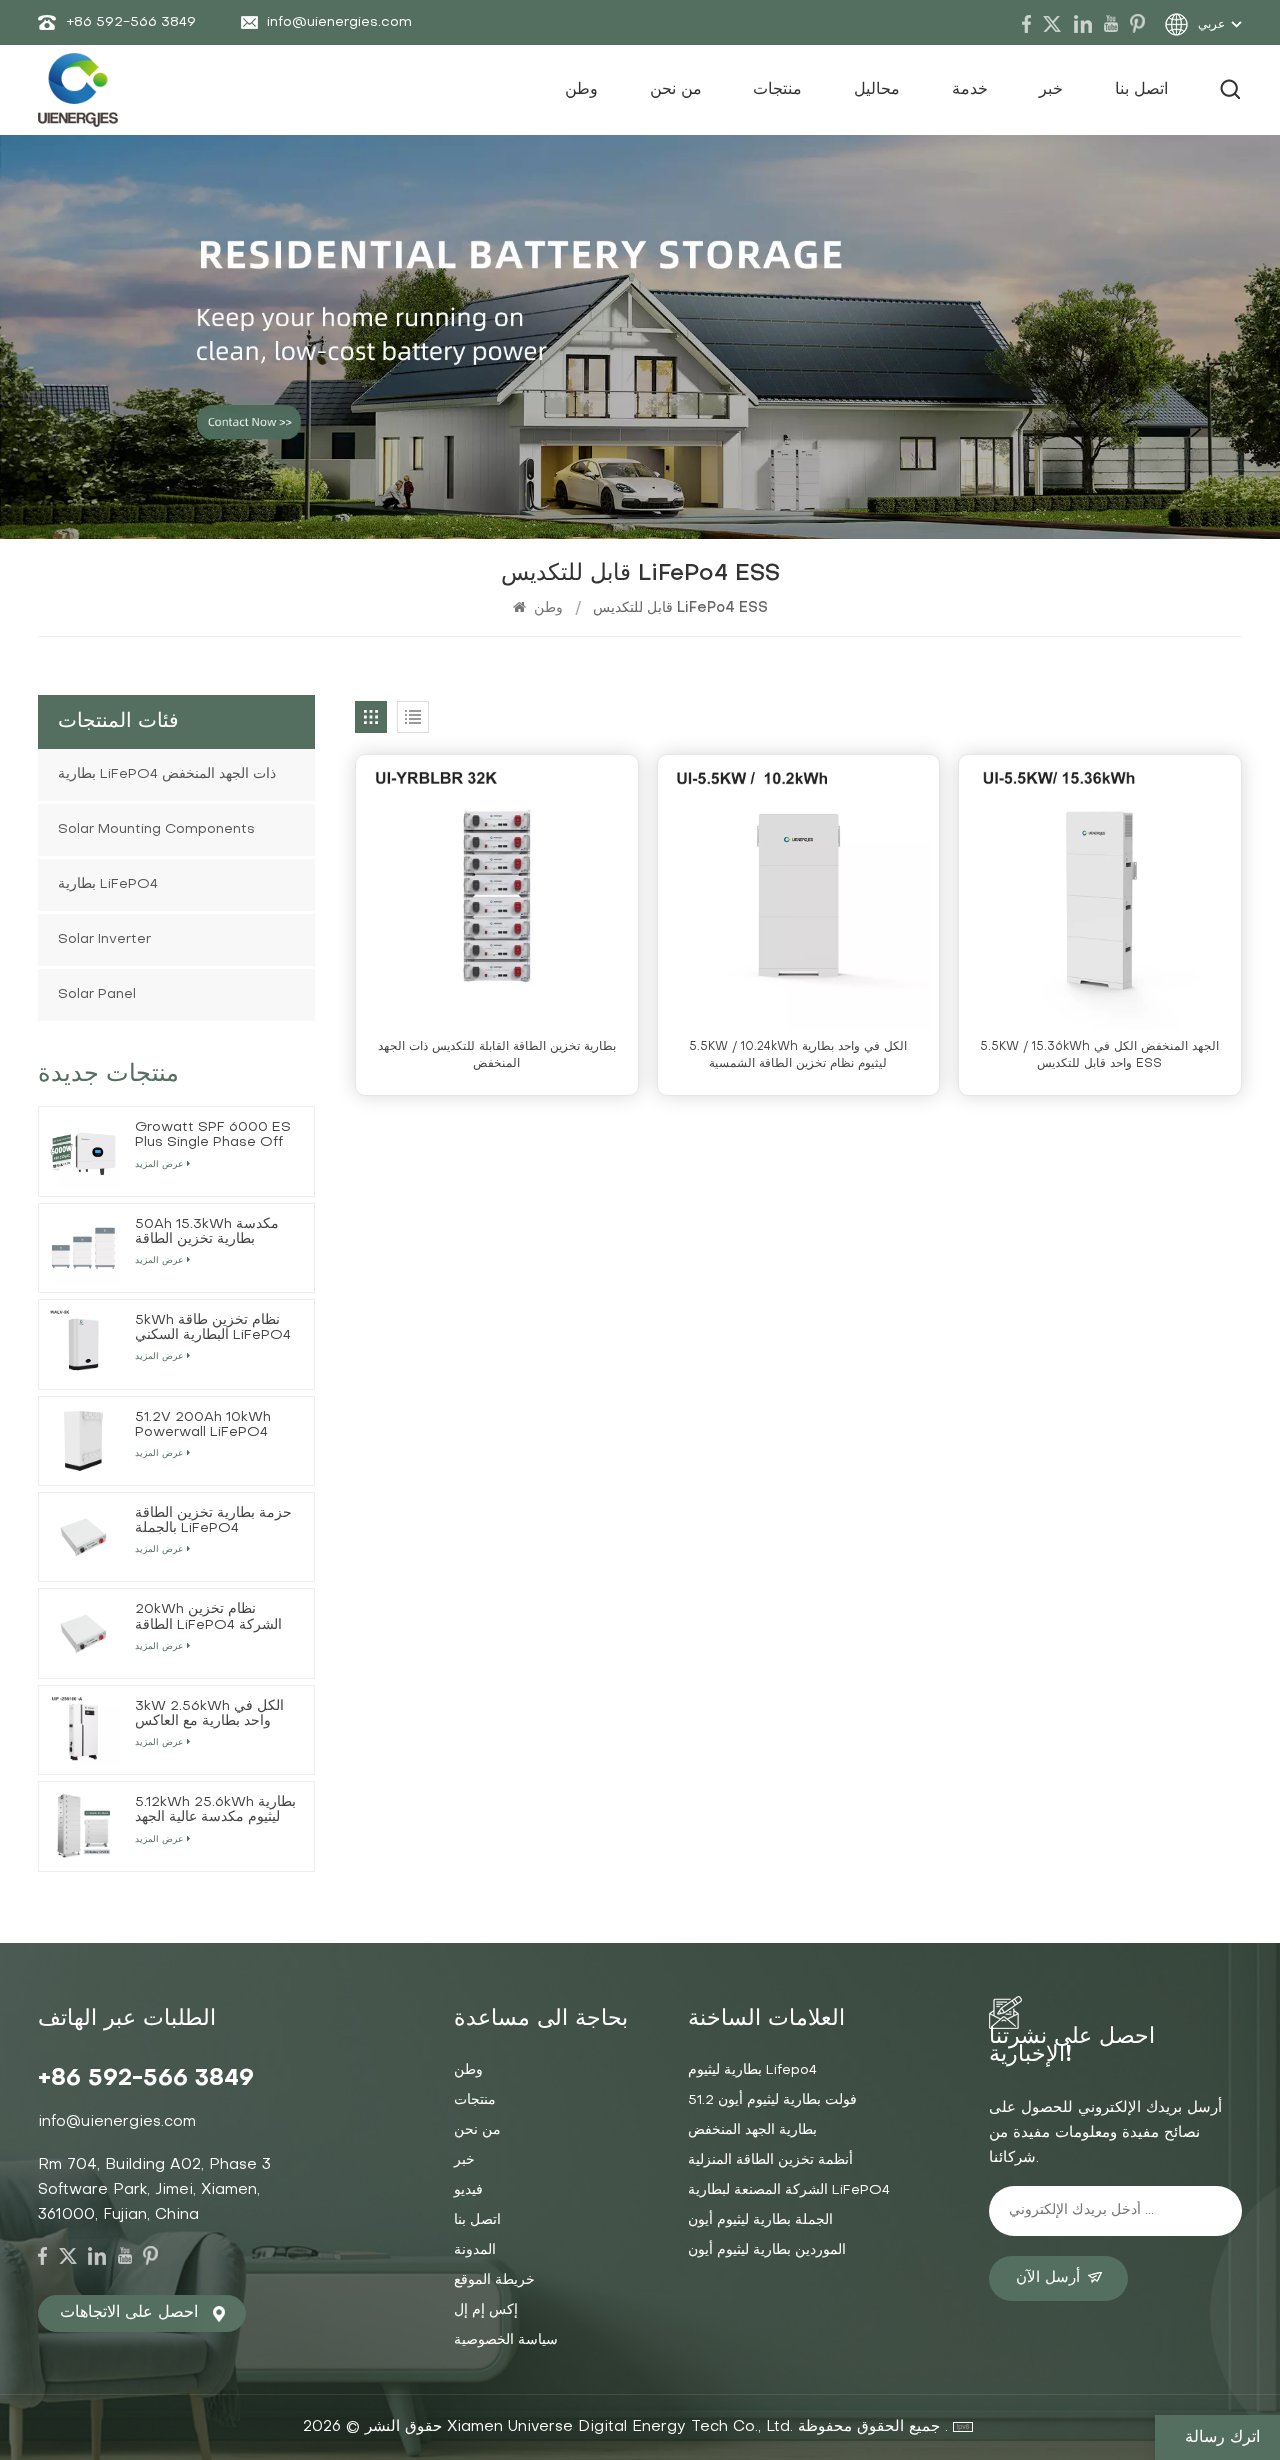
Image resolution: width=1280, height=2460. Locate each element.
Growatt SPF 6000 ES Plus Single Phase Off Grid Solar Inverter (213, 1135)
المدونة (475, 2250)
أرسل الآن (1048, 2278)
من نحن (676, 90)
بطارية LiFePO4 (108, 884)
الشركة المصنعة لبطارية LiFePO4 (789, 2190)
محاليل (877, 90)
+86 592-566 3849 (131, 22)
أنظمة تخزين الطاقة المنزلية (770, 2160)
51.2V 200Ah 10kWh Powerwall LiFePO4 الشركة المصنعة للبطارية (207, 1425)
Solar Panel (97, 994)
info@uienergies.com (339, 22)
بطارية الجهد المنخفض (752, 2130)
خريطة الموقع (494, 2280)
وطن (581, 90)
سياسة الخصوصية (506, 2340)
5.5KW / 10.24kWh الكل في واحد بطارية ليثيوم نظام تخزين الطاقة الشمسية (798, 1055)
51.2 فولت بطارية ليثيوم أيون (772, 2100)
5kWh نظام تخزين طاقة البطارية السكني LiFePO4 (213, 1328)
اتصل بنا (1141, 90)
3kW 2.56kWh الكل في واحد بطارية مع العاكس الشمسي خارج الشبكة (209, 1714)
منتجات (777, 90)
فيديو (468, 2190)
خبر (1051, 90)
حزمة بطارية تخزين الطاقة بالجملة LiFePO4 (213, 1521)
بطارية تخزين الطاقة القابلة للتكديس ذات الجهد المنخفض (497, 1055)
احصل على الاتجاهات (129, 2313)
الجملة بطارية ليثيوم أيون (760, 2220)
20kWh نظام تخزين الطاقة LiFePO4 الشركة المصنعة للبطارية (208, 1617)
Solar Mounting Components (156, 829)
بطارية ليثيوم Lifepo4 (752, 2070)
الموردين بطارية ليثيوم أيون (767, 2250)
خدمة (970, 90)
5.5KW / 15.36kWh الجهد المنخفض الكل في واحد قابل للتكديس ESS (1099, 1055)
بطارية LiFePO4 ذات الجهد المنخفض (167, 774)
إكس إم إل (486, 2310)
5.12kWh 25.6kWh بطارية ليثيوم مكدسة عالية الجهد (215, 1810)
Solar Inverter (104, 939)
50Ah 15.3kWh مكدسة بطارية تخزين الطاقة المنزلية (207, 1232)
